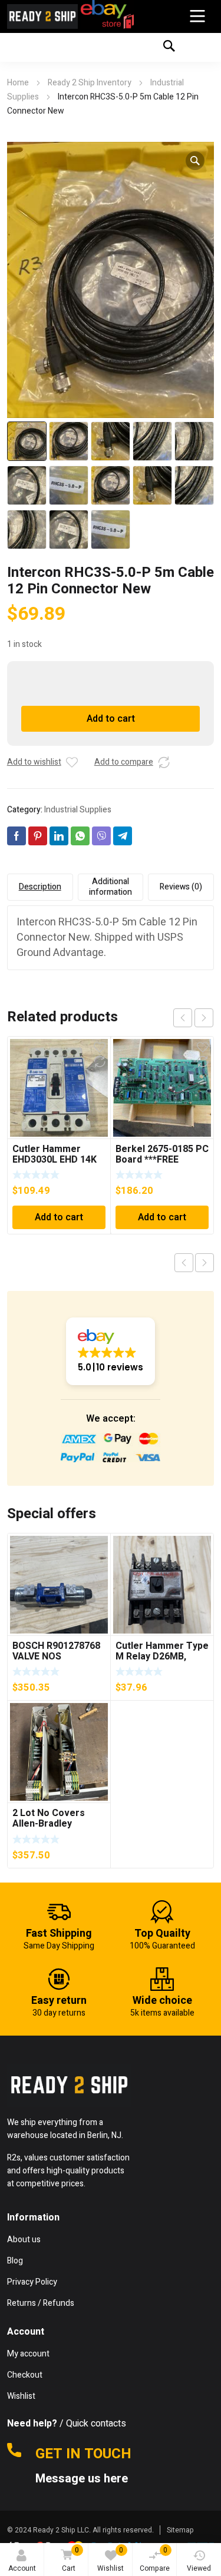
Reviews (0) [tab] (181, 887)
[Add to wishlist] (72, 762)
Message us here (83, 2479)
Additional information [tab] (111, 887)
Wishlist (111, 2559)
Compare (155, 2559)
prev (183, 1018)
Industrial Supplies (78, 810)
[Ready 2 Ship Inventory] (42, 16)
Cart (71, 2559)
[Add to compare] (164, 762)
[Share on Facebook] (17, 836)
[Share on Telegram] (123, 836)
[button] (195, 161)
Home (18, 83)
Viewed (199, 2568)
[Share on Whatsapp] (80, 836)
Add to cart (111, 719)
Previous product (184, 1263)
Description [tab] (40, 887)
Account (22, 2568)
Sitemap (180, 2530)
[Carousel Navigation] (193, 1018)
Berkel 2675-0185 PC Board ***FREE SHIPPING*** (162, 1160)
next (204, 1018)
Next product (204, 1263)
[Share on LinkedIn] (59, 836)
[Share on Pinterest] (38, 836)
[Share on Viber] (101, 836)
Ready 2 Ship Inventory (90, 83)
